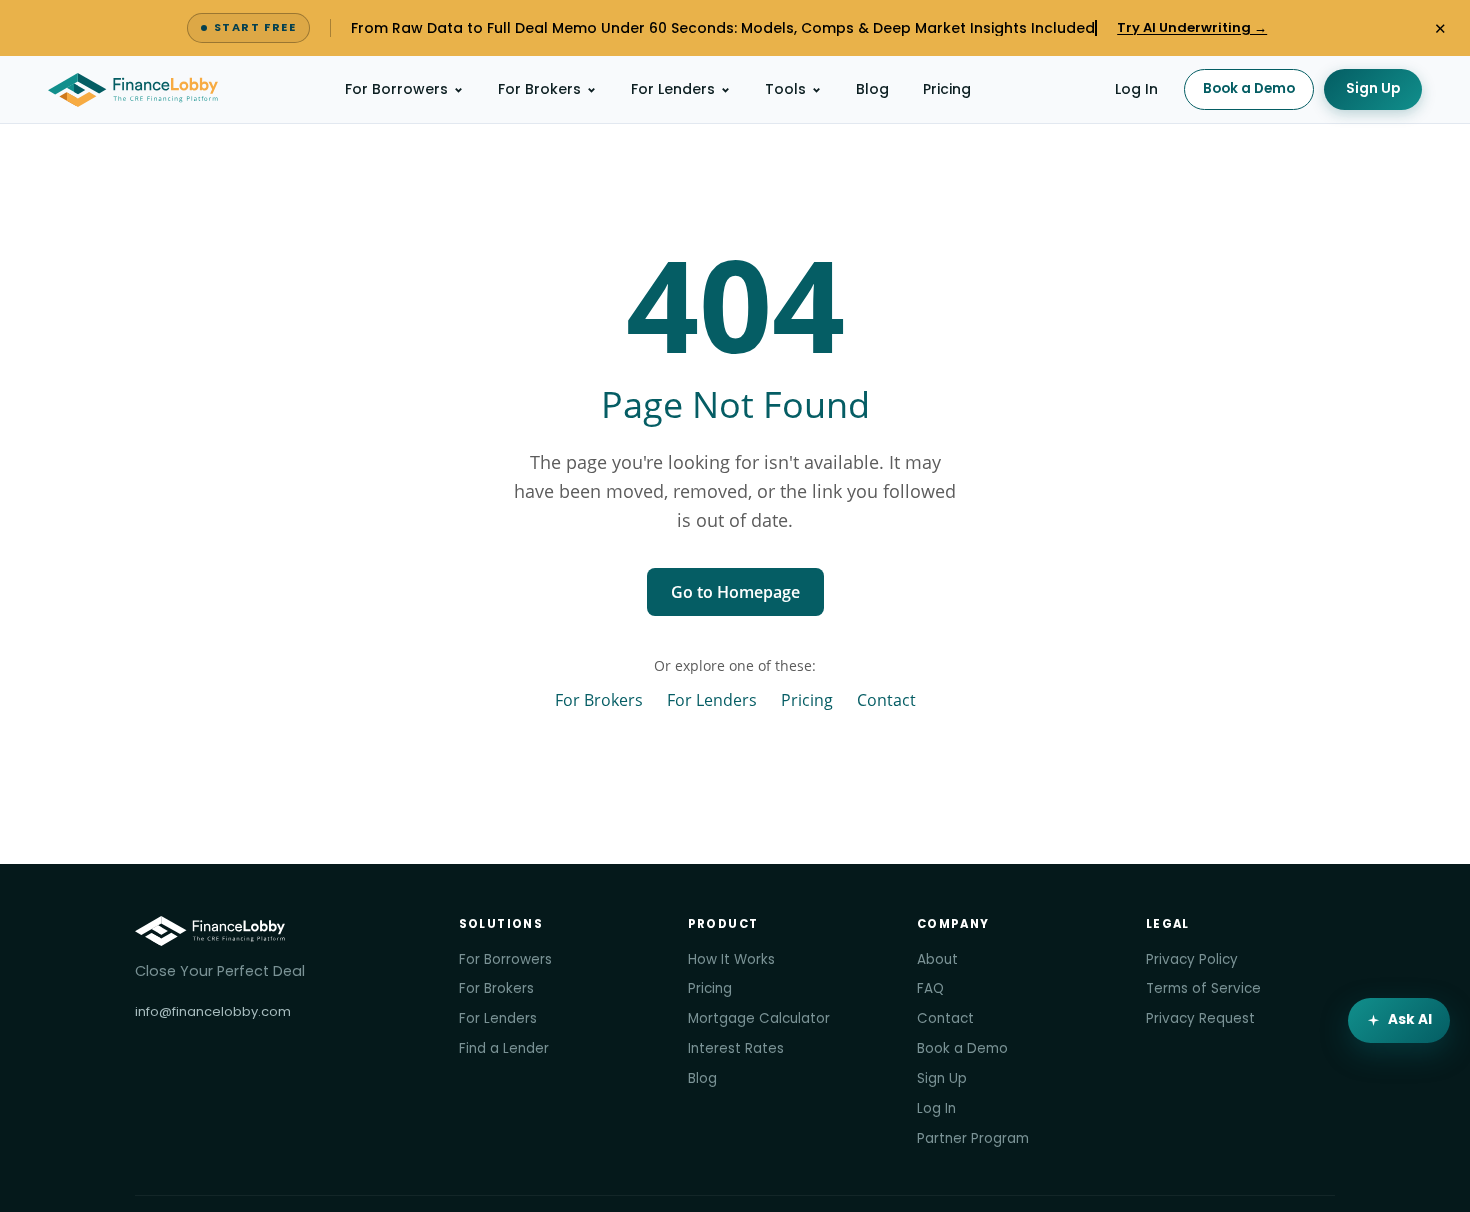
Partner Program (973, 1138)
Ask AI (1410, 1019)
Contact (886, 699)
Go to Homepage (735, 592)
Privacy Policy (1192, 959)
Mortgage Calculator (759, 1018)
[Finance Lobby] (133, 90)
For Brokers (539, 89)
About (937, 959)
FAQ (930, 988)
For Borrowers (396, 89)
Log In (1136, 89)
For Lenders (673, 89)
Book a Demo (1249, 88)
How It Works (731, 959)
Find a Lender (504, 1048)
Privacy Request (1200, 1018)
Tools (785, 89)
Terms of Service (1203, 988)
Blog (872, 89)
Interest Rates (736, 1048)
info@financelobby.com (213, 1011)
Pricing (947, 89)
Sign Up (1373, 88)
